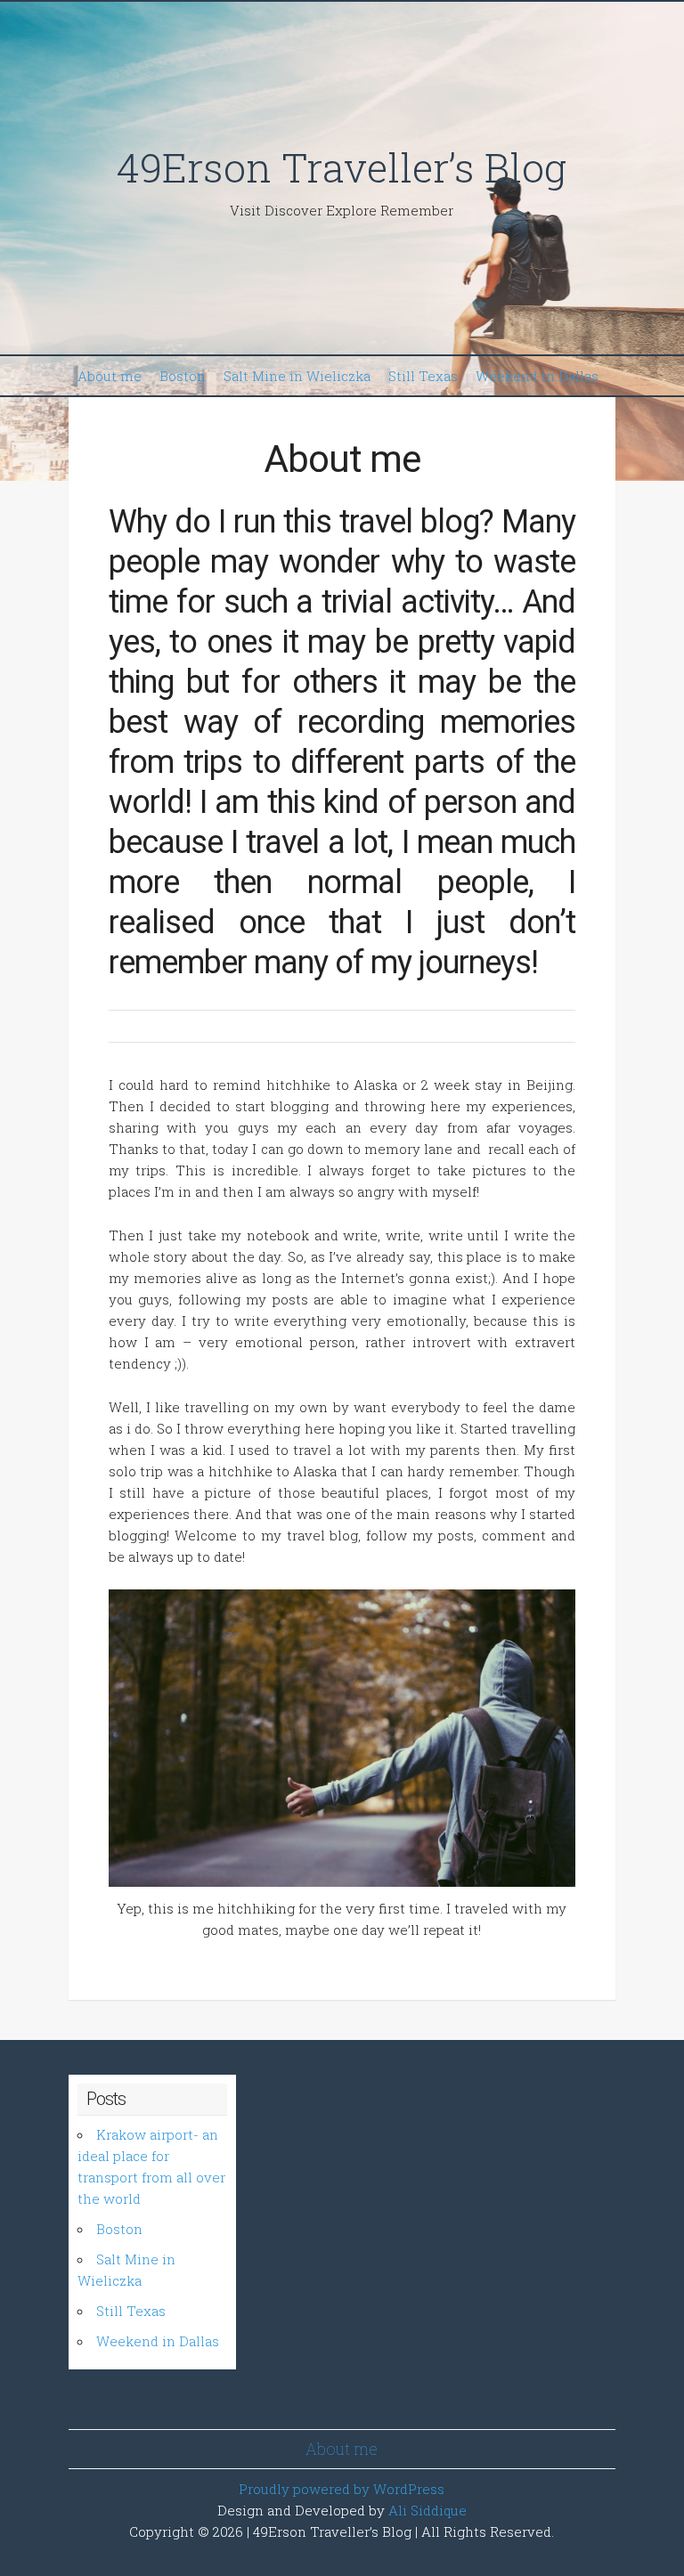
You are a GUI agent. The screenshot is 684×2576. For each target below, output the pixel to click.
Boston (183, 376)
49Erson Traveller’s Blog (342, 167)
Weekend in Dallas (537, 376)
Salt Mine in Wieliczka (297, 376)
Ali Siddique (427, 2510)
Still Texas (423, 376)
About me (110, 376)
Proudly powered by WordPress (342, 2489)
